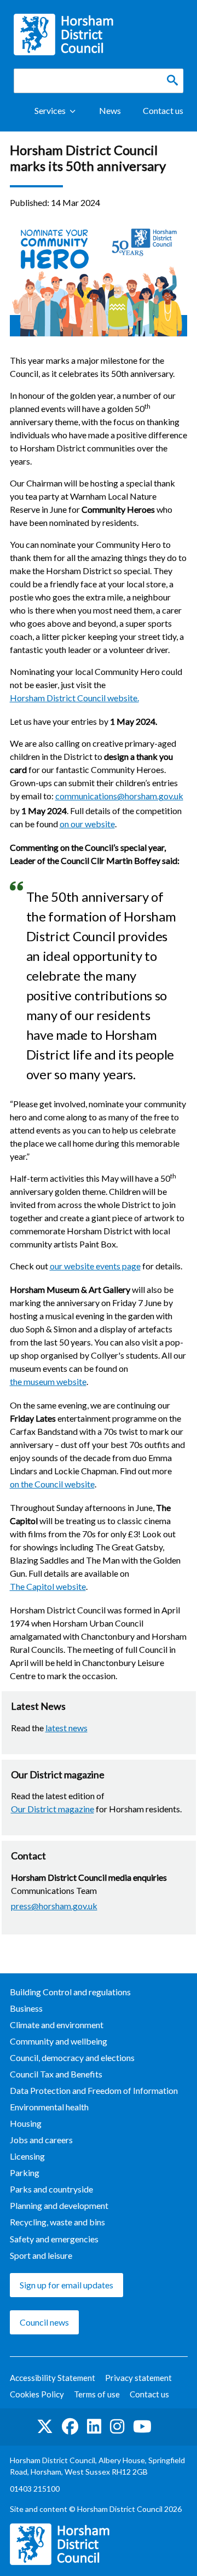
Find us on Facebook (70, 2427)
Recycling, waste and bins (57, 2222)
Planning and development (59, 2205)
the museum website (48, 1381)
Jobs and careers (41, 2140)
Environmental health (49, 2107)
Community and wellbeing (59, 2041)
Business (26, 2008)
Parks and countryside (51, 2189)
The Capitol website (48, 1586)
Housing (26, 2123)
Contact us (163, 110)
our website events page (95, 1266)
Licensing (27, 2156)
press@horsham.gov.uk (54, 1906)
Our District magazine (53, 1809)
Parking (25, 2173)
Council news (44, 2322)
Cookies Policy (37, 2394)
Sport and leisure (41, 2255)
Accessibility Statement (53, 2378)
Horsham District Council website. (74, 698)
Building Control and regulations (70, 1992)
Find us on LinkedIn (94, 2427)
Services (50, 110)
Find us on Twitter (45, 2427)
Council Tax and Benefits (56, 2074)
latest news (66, 1728)
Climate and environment (57, 2025)
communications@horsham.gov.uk (119, 796)
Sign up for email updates (66, 2285)
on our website (87, 824)
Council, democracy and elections (72, 2057)
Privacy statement (138, 2378)
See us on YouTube (142, 2427)
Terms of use (97, 2394)
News (110, 110)
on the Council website (52, 1484)
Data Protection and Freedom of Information (94, 2090)
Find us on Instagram (117, 2427)
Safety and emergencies (54, 2239)
